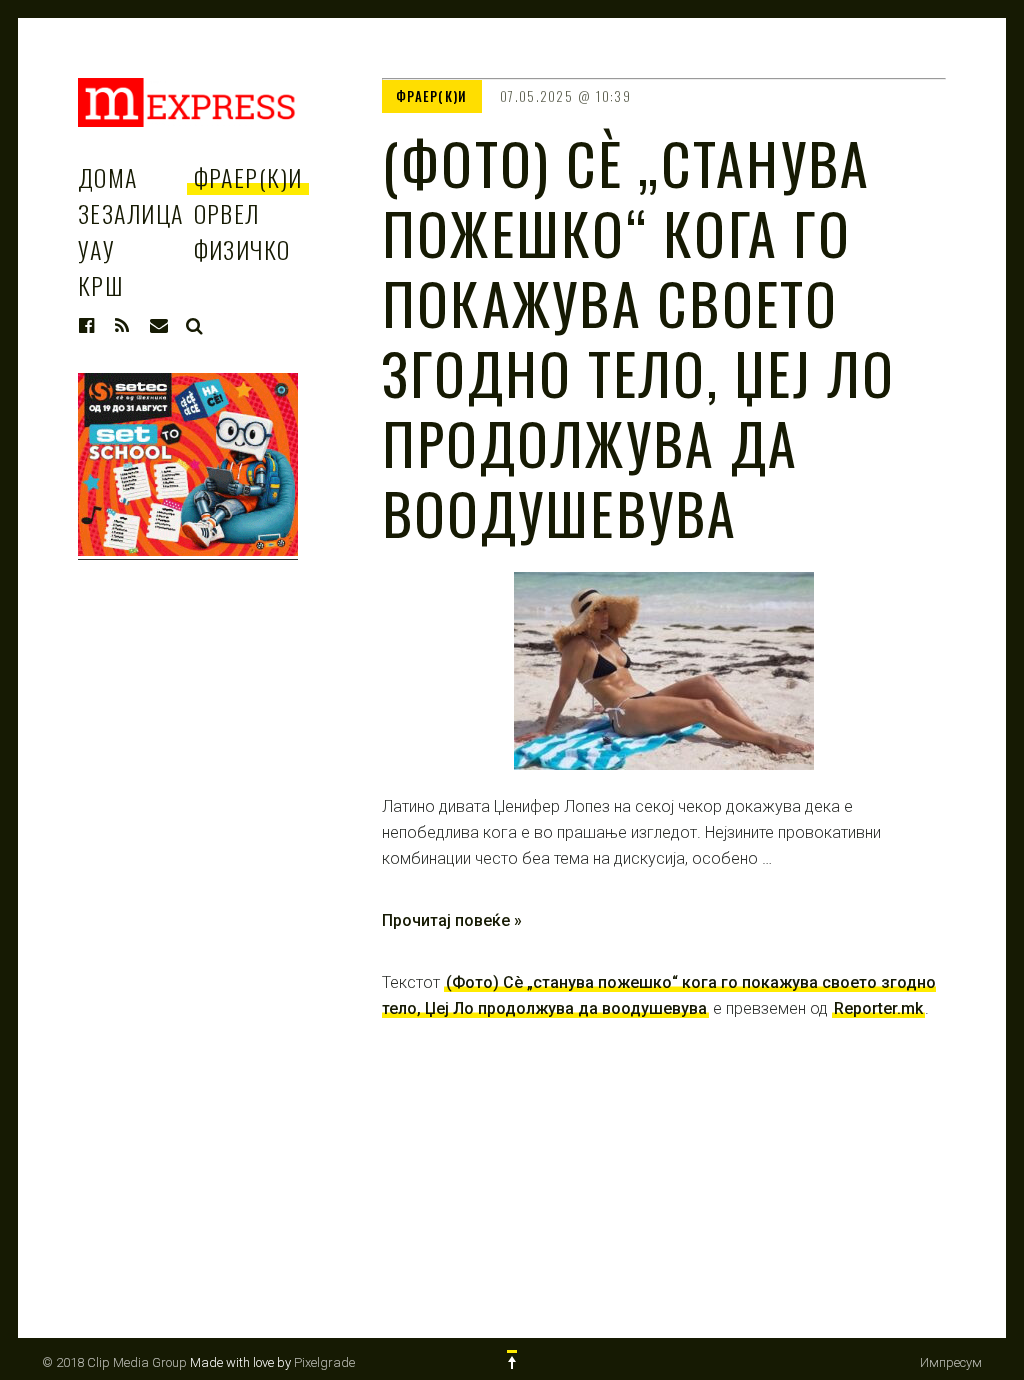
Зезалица (131, 213)
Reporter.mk (878, 1008)
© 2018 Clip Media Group (114, 1362)
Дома (108, 177)
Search (195, 326)
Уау (96, 249)
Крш (100, 285)
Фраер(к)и (248, 177)
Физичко (242, 249)
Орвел (227, 213)
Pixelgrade (324, 1362)
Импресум (951, 1362)
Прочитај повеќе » (452, 920)
